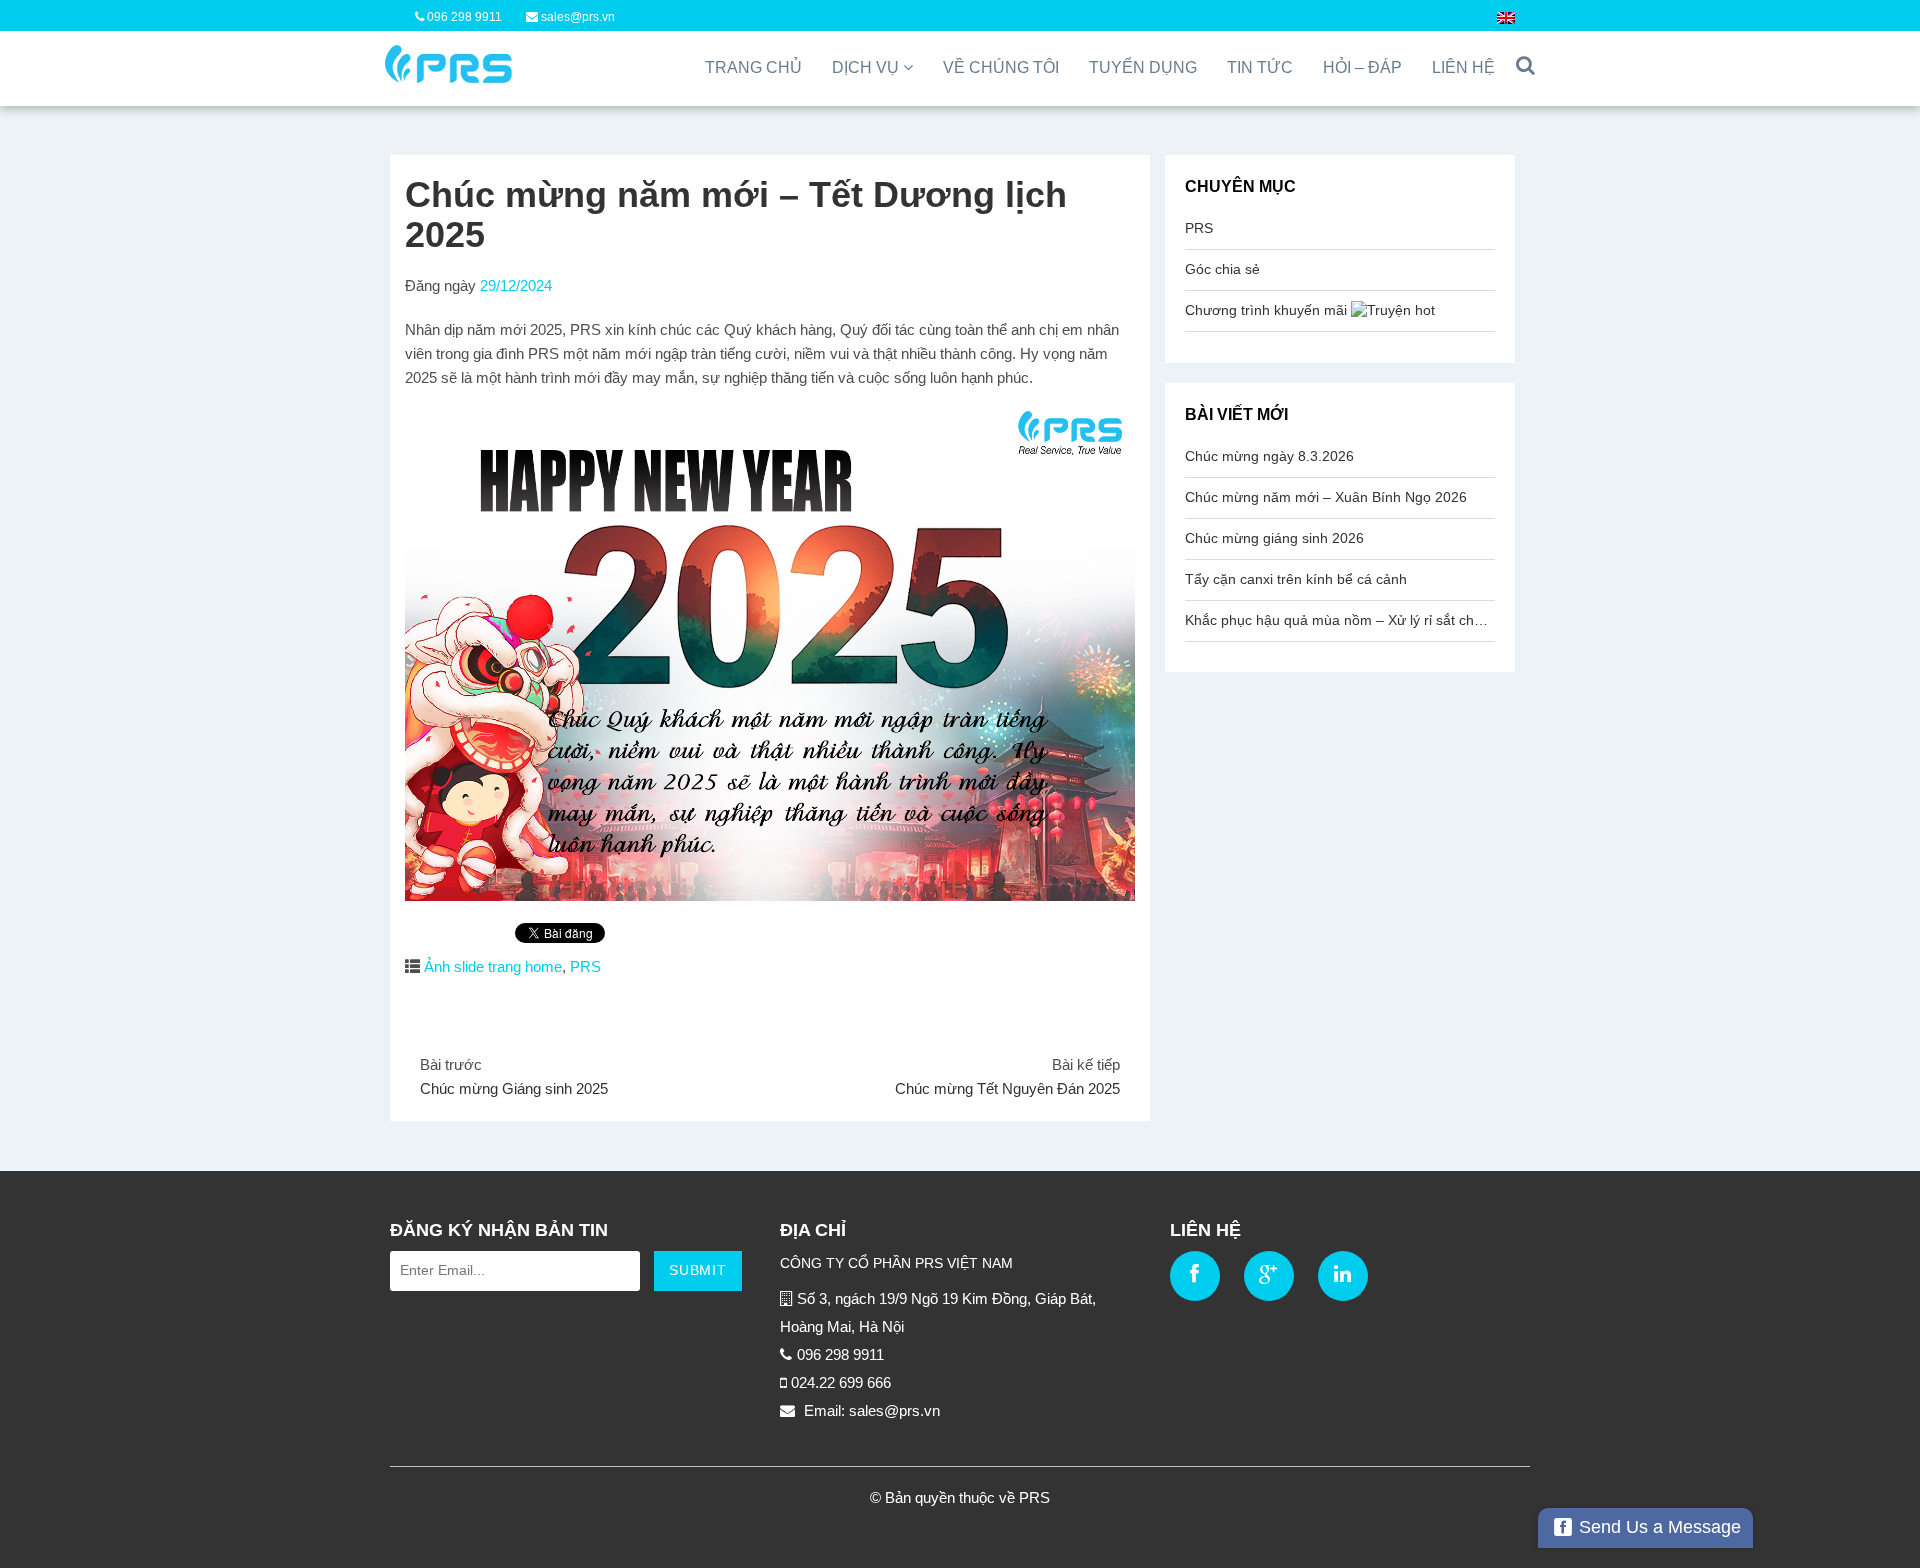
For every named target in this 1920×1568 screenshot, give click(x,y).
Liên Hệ (1463, 67)
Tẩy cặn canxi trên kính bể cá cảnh (1296, 579)
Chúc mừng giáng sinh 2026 (1274, 538)
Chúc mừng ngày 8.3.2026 (1269, 456)
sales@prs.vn (576, 17)
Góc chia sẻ (1222, 269)
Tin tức (1260, 67)
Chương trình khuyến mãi (1268, 310)
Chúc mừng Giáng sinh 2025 (514, 1088)
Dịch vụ (867, 67)
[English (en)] (1506, 17)
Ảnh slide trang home (493, 966)
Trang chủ (753, 67)
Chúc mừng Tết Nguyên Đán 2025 (1007, 1088)
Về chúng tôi (1001, 67)
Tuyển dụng (1143, 67)
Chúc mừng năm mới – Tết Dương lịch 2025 (736, 214)
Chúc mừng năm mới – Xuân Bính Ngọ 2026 (1326, 497)
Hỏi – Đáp (1362, 67)
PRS (585, 966)
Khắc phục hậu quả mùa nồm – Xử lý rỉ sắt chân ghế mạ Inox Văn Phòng (1340, 620)
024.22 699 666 (841, 1382)
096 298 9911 (463, 17)
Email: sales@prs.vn (870, 1410)
